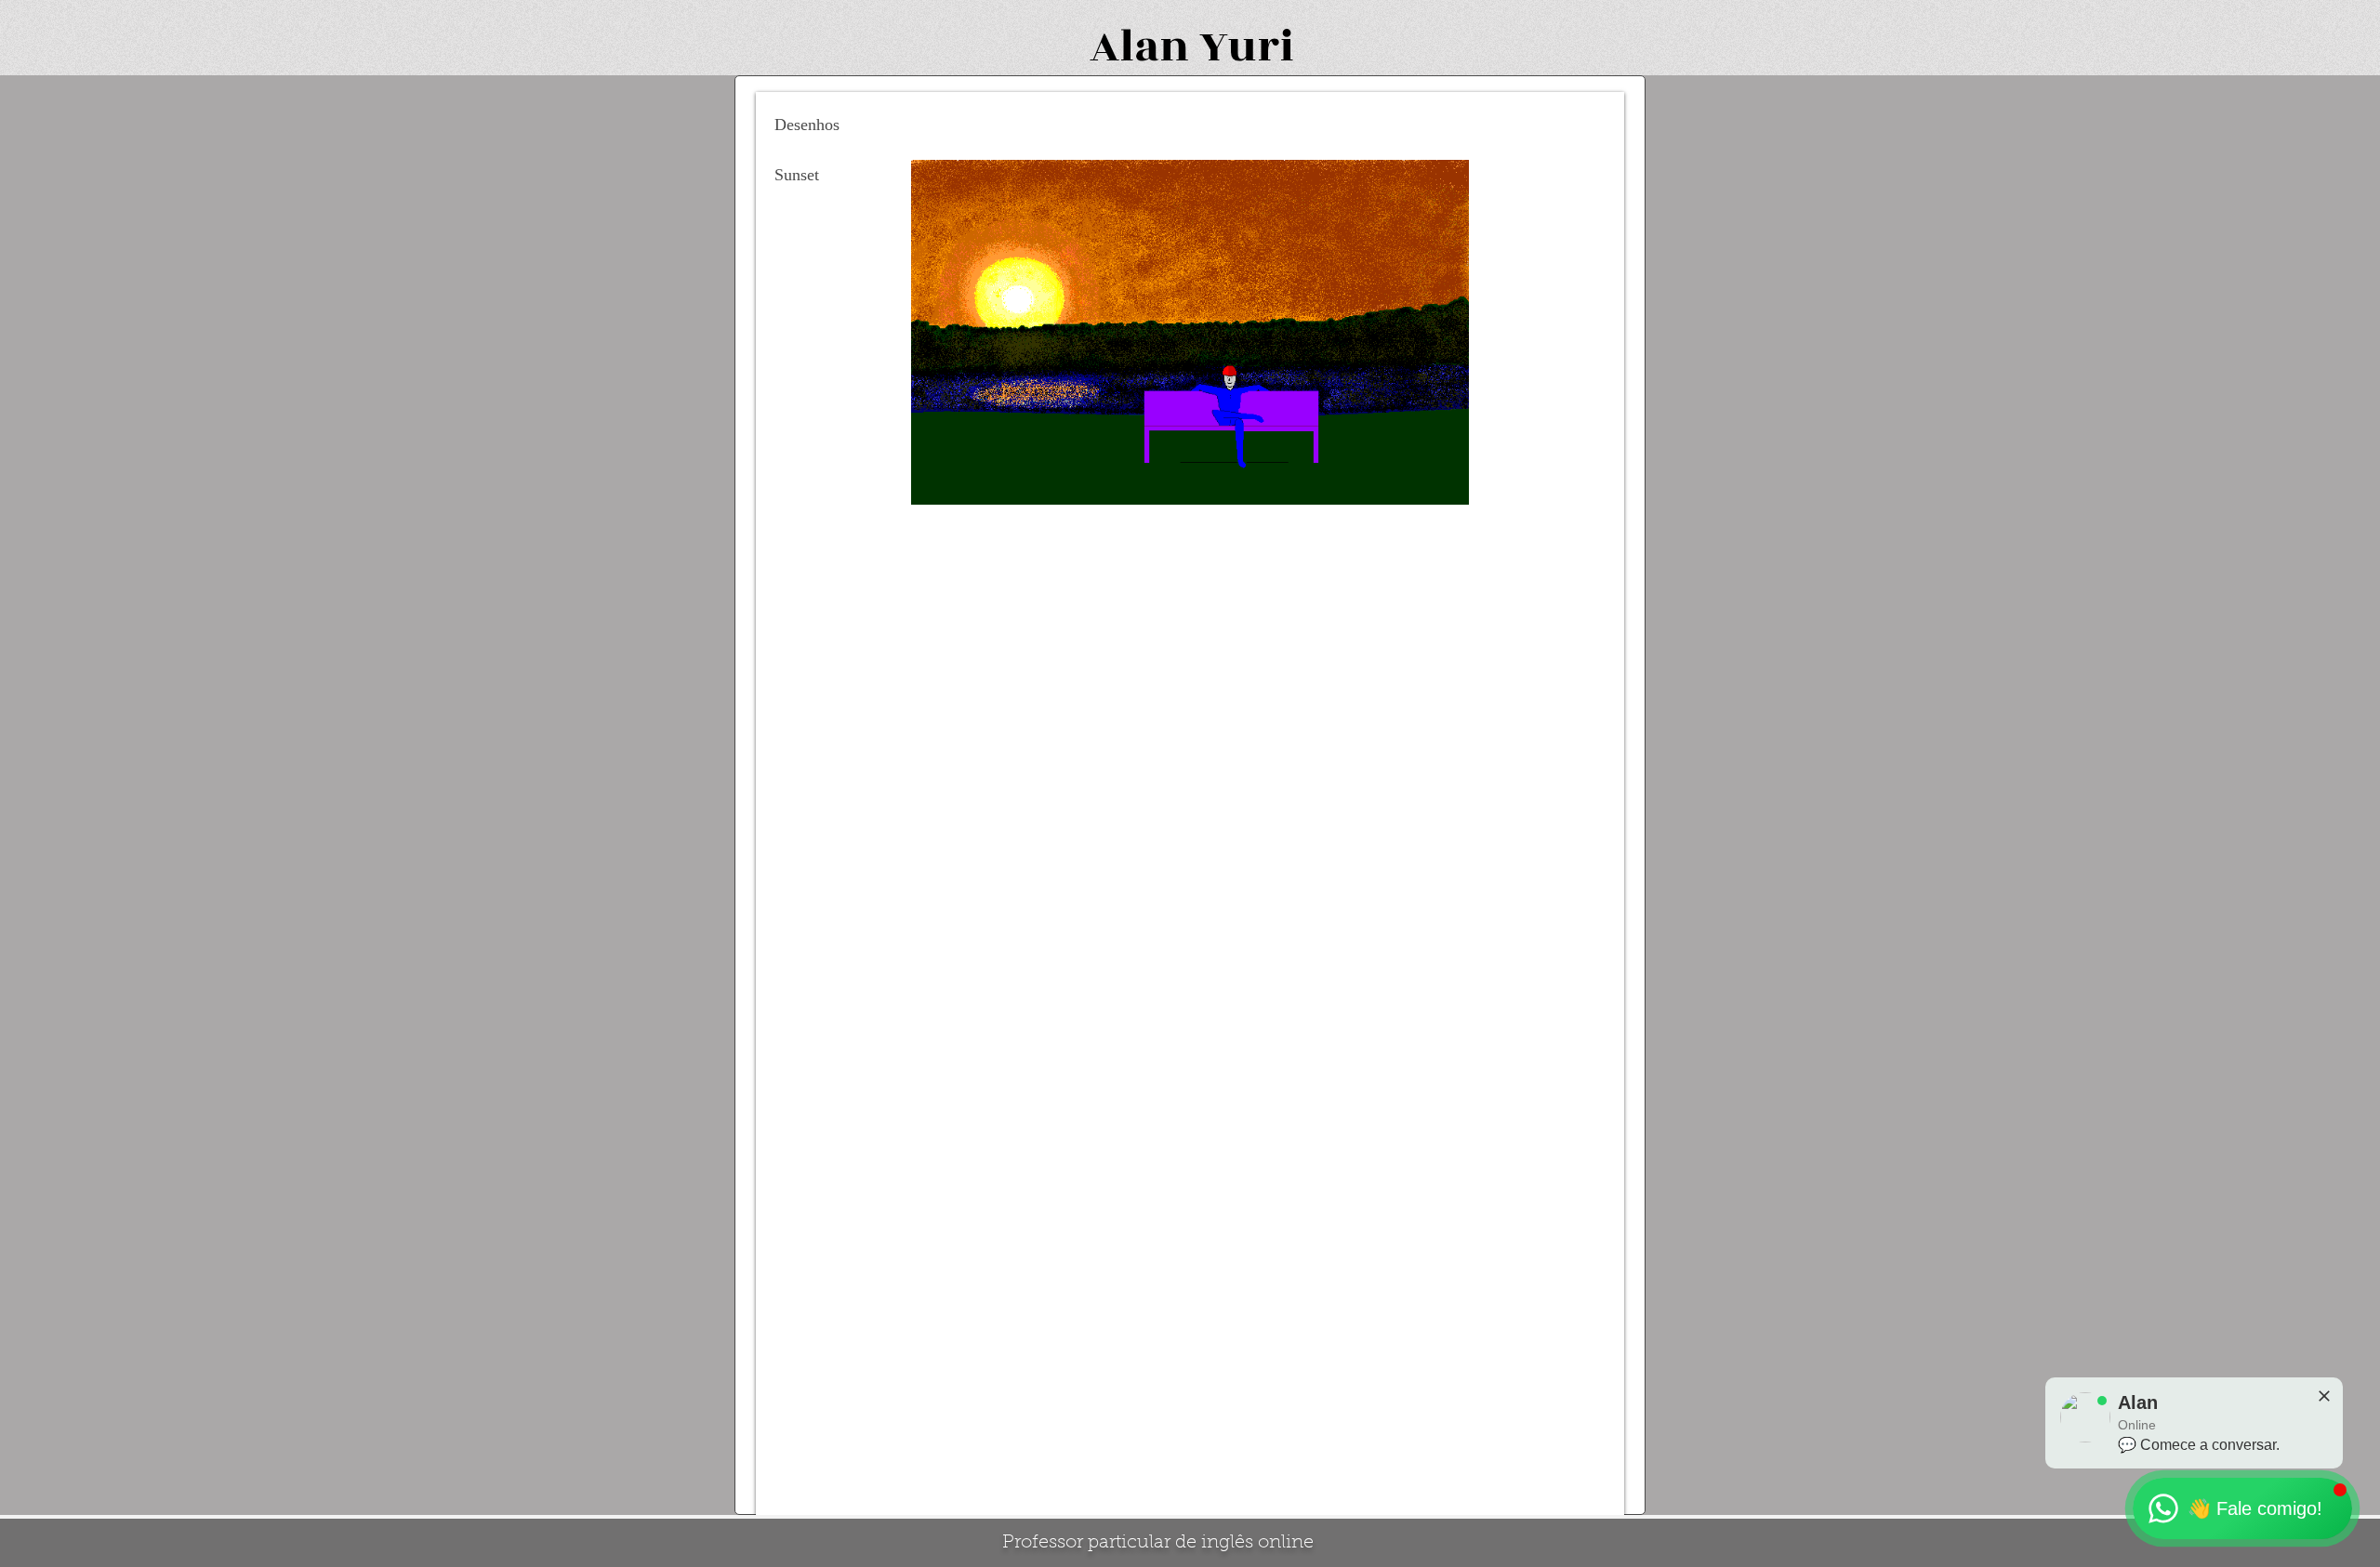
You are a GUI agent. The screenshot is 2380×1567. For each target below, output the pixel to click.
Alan (1139, 47)
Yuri (1247, 47)
